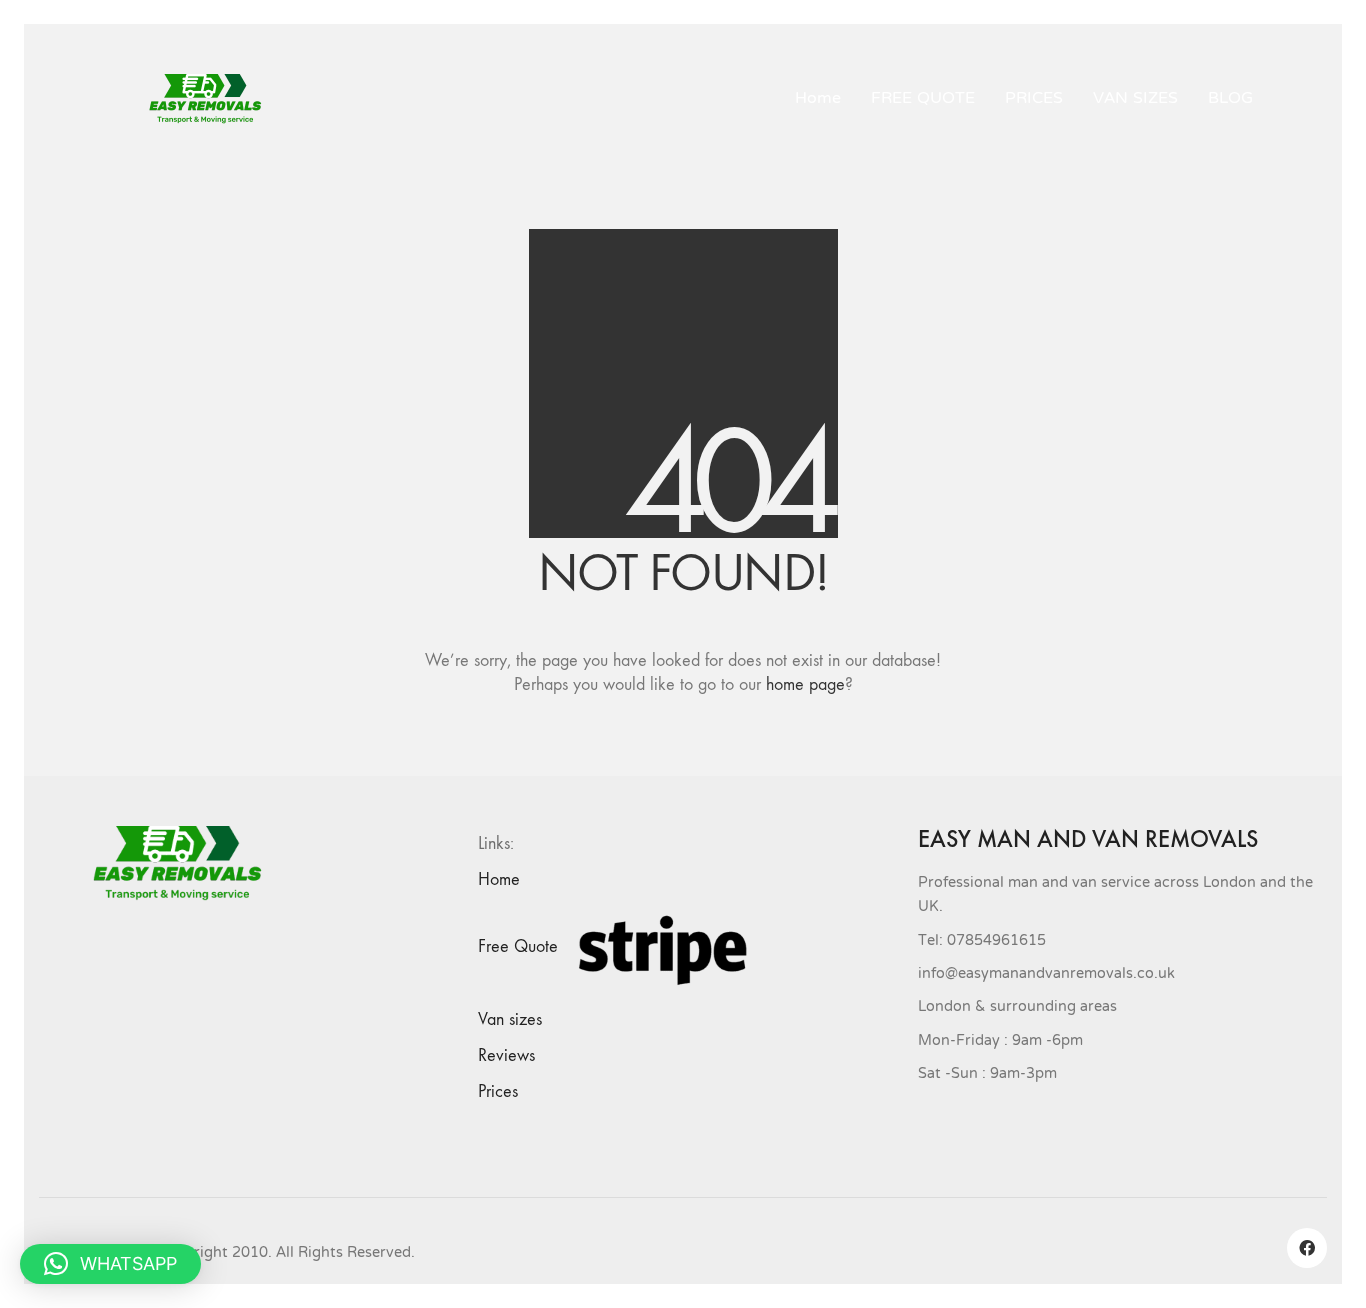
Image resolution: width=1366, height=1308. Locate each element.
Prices (498, 1091)
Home (499, 879)
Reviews (506, 1055)
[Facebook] (1307, 1248)
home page (805, 684)
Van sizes (510, 1019)
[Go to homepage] (213, 99)
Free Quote (518, 946)
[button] (110, 1264)
